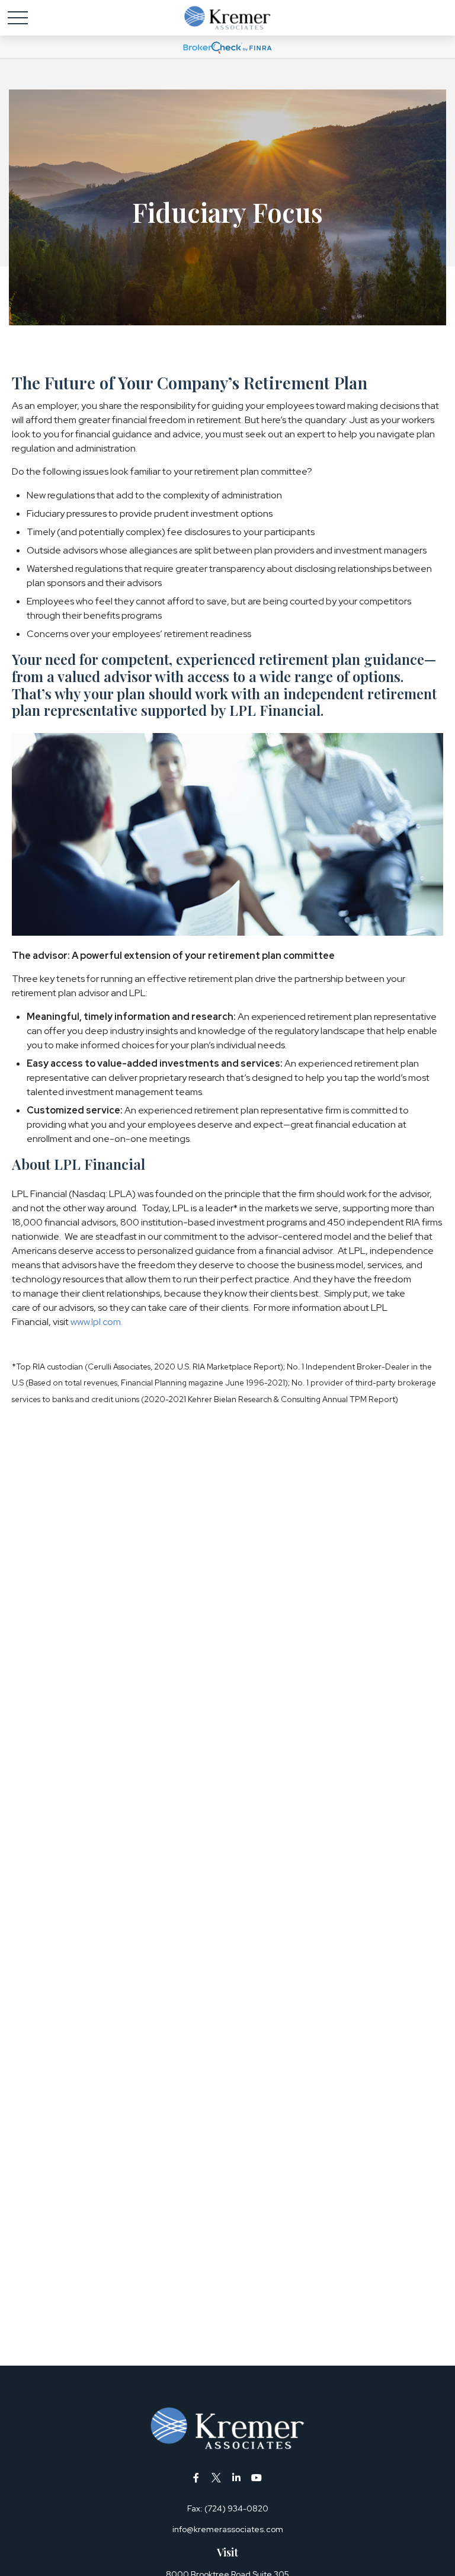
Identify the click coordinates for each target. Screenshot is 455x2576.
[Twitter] (217, 2477)
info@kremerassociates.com (228, 2529)
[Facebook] (196, 2477)
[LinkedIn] (237, 2477)
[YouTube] (257, 2477)
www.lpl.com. (96, 1322)
